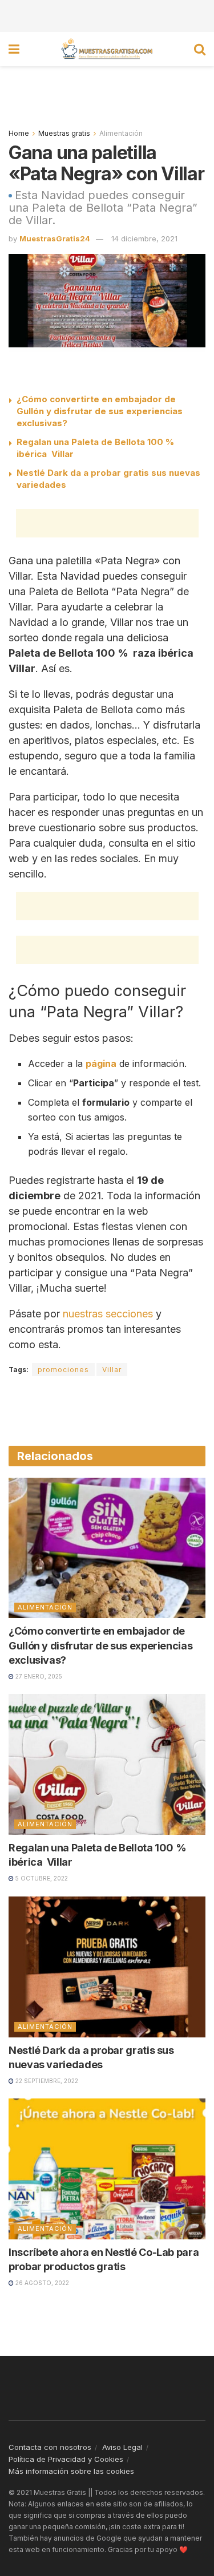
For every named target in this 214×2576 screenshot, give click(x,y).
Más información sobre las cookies (71, 2471)
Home (19, 133)
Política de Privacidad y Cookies (66, 2459)
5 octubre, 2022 (41, 1878)
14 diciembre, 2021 (144, 238)
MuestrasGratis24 (55, 238)
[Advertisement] (107, 14)
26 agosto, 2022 (41, 2283)
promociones (63, 1370)
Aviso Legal (122, 2447)
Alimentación (121, 133)
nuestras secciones (108, 1314)
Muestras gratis (64, 133)
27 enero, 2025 (38, 1676)
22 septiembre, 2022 (46, 2081)
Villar (112, 1370)
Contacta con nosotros (50, 2447)
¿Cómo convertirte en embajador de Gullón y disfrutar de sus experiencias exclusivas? (100, 411)
